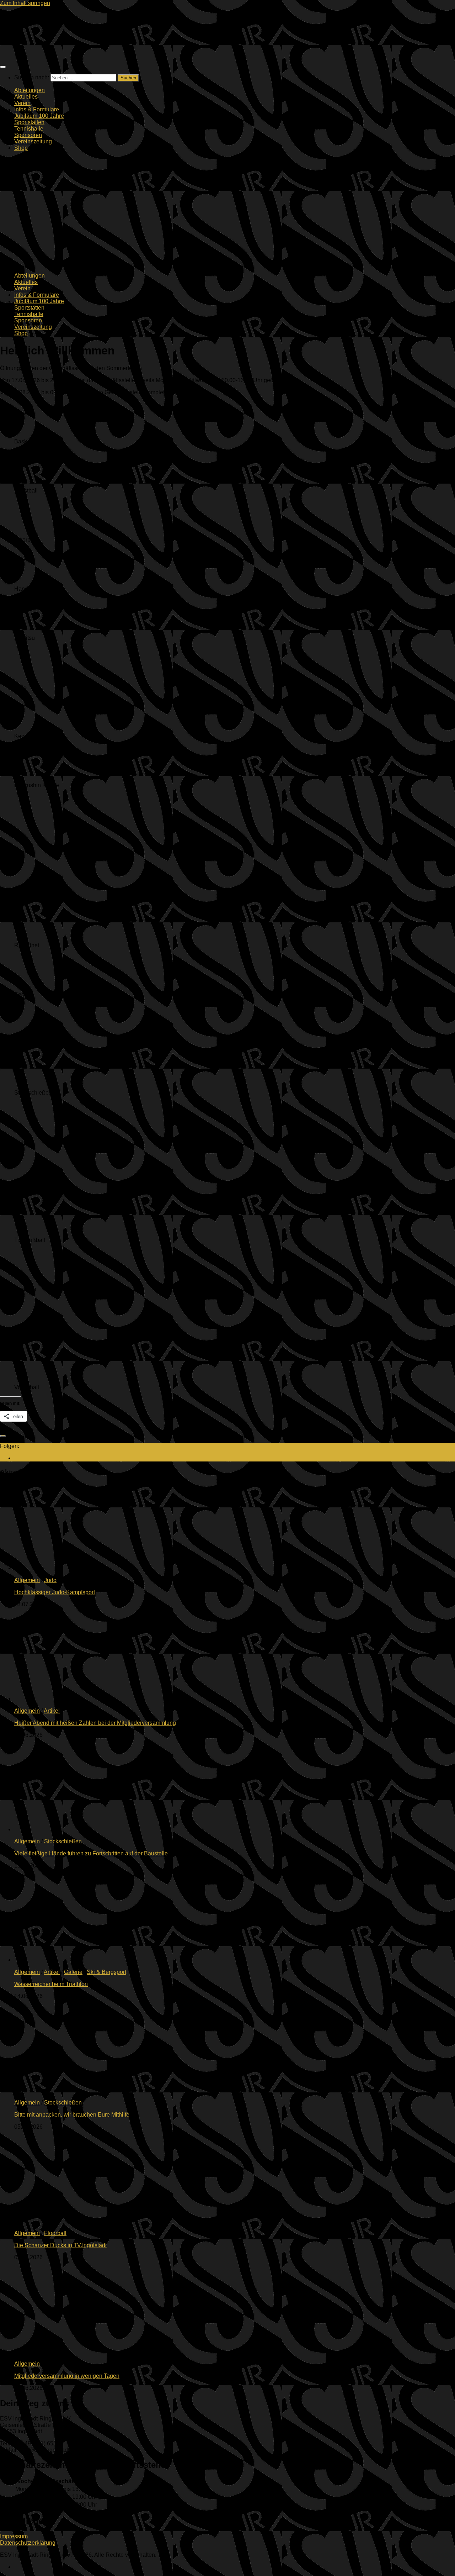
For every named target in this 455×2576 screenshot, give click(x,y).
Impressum (14, 2536)
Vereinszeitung (33, 141)
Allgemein (27, 1580)
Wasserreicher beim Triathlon (51, 1984)
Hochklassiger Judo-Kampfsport (55, 1592)
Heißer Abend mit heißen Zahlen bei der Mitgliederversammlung (95, 1723)
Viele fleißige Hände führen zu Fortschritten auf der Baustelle (91, 1853)
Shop (21, 148)
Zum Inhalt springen (25, 3)
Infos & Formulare (37, 109)
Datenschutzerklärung (28, 2543)
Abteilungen (30, 90)
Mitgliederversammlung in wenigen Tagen (67, 2376)
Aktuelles (26, 97)
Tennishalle (29, 129)
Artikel (52, 1711)
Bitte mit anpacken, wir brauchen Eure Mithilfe (72, 2115)
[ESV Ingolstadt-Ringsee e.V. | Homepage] (21, 53)
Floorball (55, 2233)
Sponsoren (28, 135)
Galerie (73, 1972)
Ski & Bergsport (106, 1972)
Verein (22, 103)
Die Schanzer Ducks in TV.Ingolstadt (60, 2245)
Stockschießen (63, 1841)
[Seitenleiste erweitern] (3, 1436)
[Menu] (3, 67)
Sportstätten (29, 122)
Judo (50, 1580)
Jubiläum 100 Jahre (39, 116)
